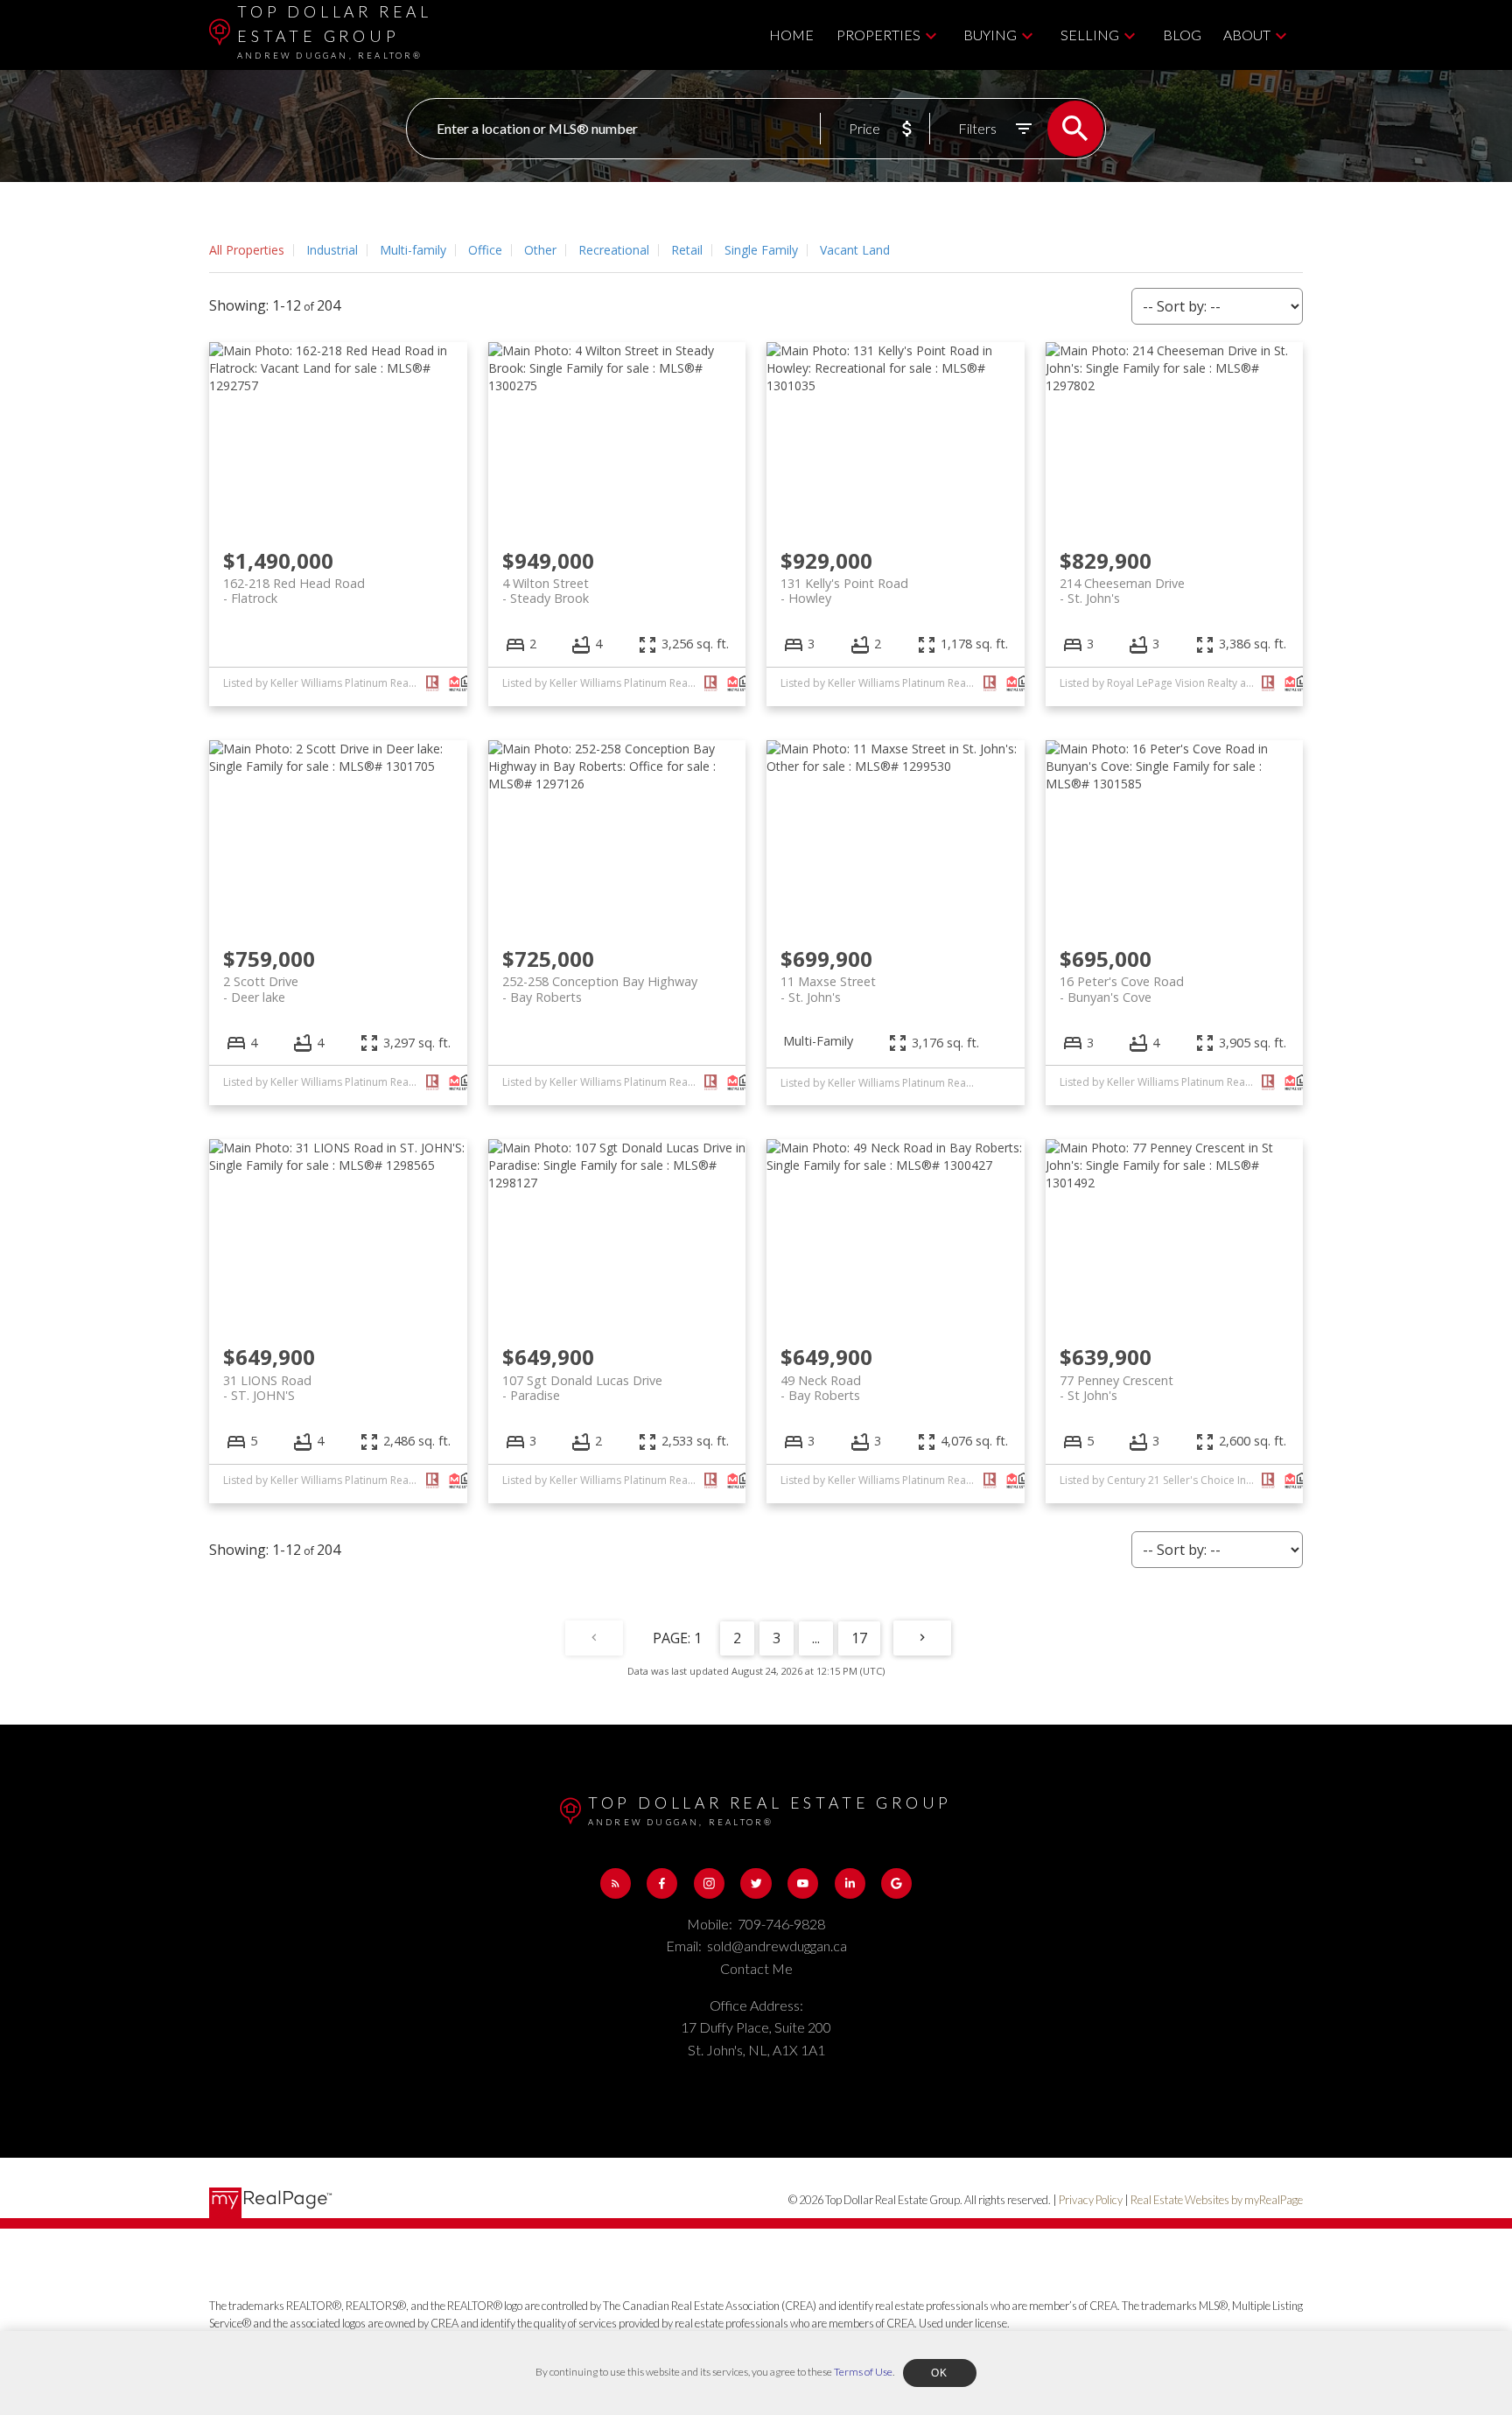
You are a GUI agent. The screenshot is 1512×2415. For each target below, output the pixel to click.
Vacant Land (855, 250)
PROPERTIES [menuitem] (878, 35)
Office (485, 250)
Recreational (614, 250)
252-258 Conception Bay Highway (600, 989)
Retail (687, 250)
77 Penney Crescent (1116, 1388)
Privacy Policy (1091, 2200)
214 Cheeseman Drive (1122, 591)
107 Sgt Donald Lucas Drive (582, 1388)
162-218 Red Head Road (294, 591)
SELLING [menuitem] (1090, 35)
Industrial (332, 250)
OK (940, 2373)
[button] (616, 1883)
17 (859, 1638)
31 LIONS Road (267, 1388)
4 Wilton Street (546, 591)
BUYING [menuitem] (990, 35)
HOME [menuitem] (791, 35)
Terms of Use (863, 2372)
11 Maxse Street (828, 989)
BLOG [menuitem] (1182, 35)
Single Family (761, 250)
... (816, 1638)
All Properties (247, 250)
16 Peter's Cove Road (1122, 989)
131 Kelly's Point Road (844, 591)
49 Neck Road (821, 1388)
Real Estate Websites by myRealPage (1217, 2200)
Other (540, 250)
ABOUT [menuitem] (1247, 35)
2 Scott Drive (261, 989)
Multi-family (413, 250)
